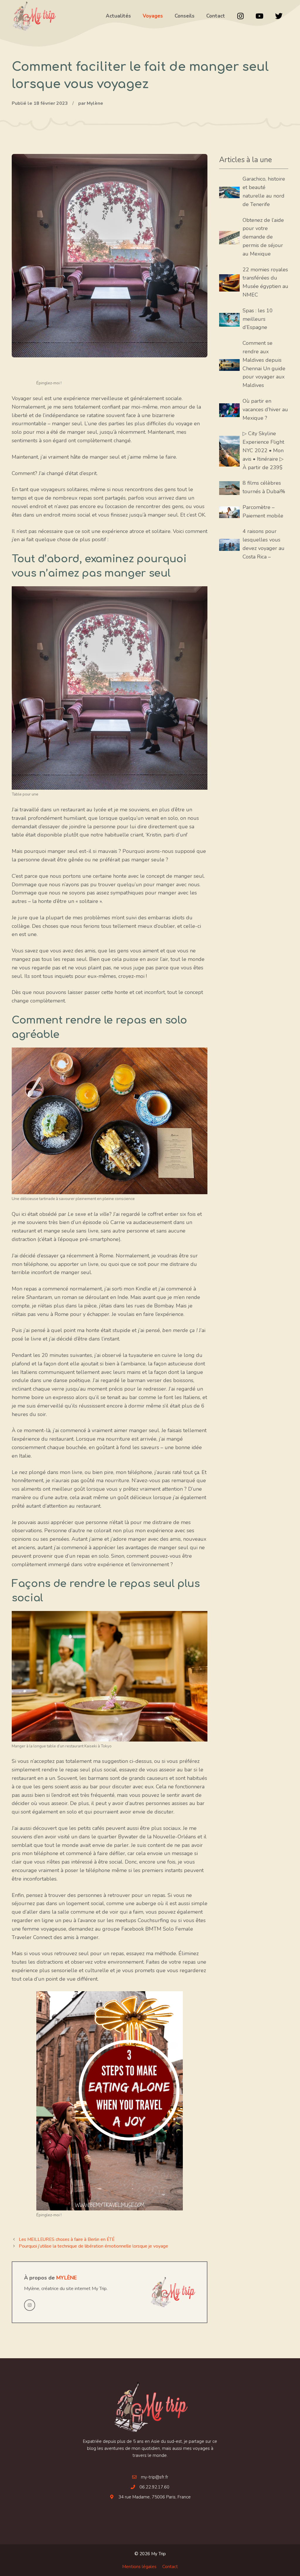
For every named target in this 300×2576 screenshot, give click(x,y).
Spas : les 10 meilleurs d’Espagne (258, 319)
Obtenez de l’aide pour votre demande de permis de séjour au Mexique (263, 237)
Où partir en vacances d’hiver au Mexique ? (265, 409)
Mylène (67, 2278)
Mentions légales (139, 2567)
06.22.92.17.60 (154, 2487)
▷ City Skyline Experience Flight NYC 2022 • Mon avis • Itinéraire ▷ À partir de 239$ (263, 450)
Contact (170, 2567)
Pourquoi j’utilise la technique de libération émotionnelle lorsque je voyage (93, 2246)
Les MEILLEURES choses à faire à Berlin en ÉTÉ (67, 2239)
